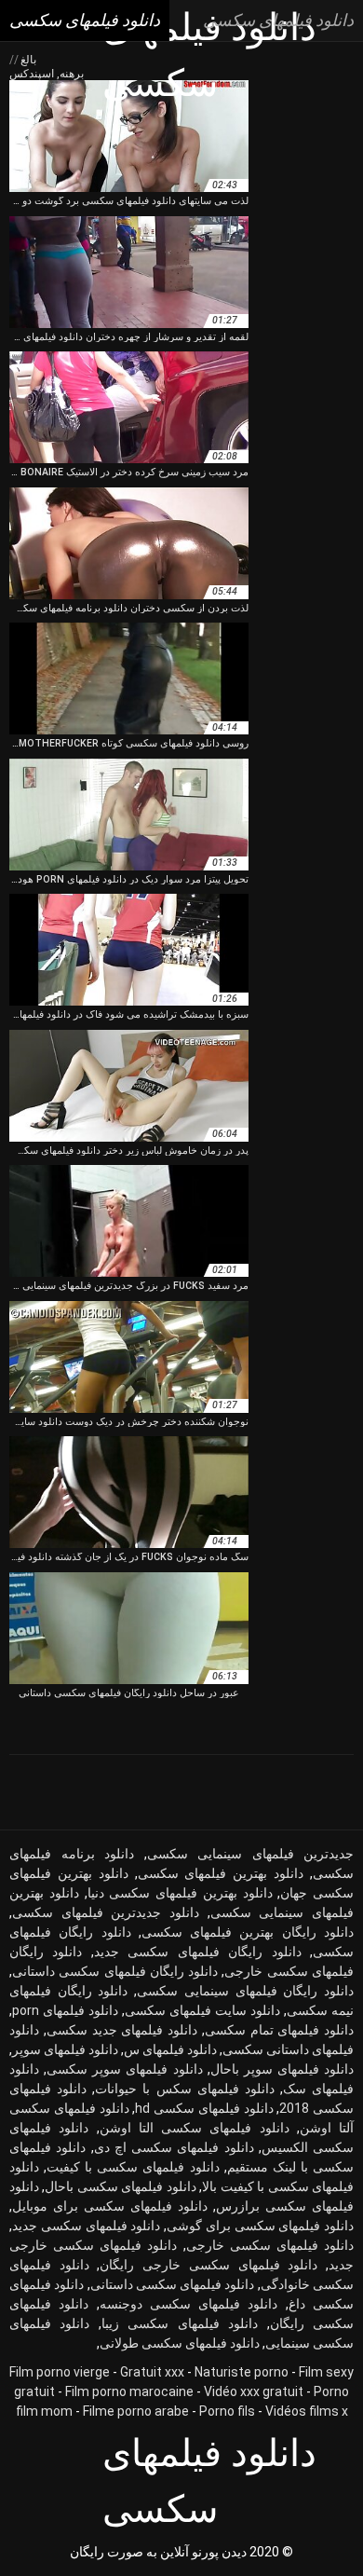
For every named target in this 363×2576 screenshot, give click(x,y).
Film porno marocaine (129, 2391)
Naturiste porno (242, 2372)
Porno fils (227, 2411)
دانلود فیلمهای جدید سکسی (122, 2030)
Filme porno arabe (136, 2411)
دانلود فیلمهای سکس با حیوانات (185, 2089)
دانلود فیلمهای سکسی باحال (120, 2186)
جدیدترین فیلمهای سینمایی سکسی (251, 1854)
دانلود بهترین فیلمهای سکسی (221, 1873)
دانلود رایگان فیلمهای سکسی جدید (198, 1952)
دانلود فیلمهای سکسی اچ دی (174, 2147)
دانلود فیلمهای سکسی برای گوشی (260, 2226)
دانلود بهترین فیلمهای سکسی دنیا (180, 1893)
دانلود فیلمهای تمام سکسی (279, 2030)
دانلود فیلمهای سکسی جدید (86, 2226)
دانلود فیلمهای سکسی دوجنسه (189, 2304)
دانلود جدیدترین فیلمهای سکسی (106, 1912)
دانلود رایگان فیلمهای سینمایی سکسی (245, 1991)
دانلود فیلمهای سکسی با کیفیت (133, 2167)
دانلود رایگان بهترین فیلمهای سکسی (248, 1932)
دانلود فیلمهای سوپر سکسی (124, 2069)
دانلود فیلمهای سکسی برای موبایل (110, 2206)
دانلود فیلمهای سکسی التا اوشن (195, 2128)
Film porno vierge (60, 2372)
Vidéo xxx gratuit (254, 2391)
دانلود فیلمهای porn (65, 2010)
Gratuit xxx (152, 2372)
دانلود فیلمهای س (170, 2049)
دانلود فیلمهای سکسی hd (204, 2108)
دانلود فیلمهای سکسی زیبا (180, 2323)
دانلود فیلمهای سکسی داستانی (173, 2284)
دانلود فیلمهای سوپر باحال (282, 2069)
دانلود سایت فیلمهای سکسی (202, 2010)
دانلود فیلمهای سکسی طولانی (180, 2343)
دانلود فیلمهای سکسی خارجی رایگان (208, 2265)
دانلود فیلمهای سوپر (65, 2049)
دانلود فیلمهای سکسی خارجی (270, 2245)
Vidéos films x (307, 2411)
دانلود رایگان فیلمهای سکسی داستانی (115, 1971)
